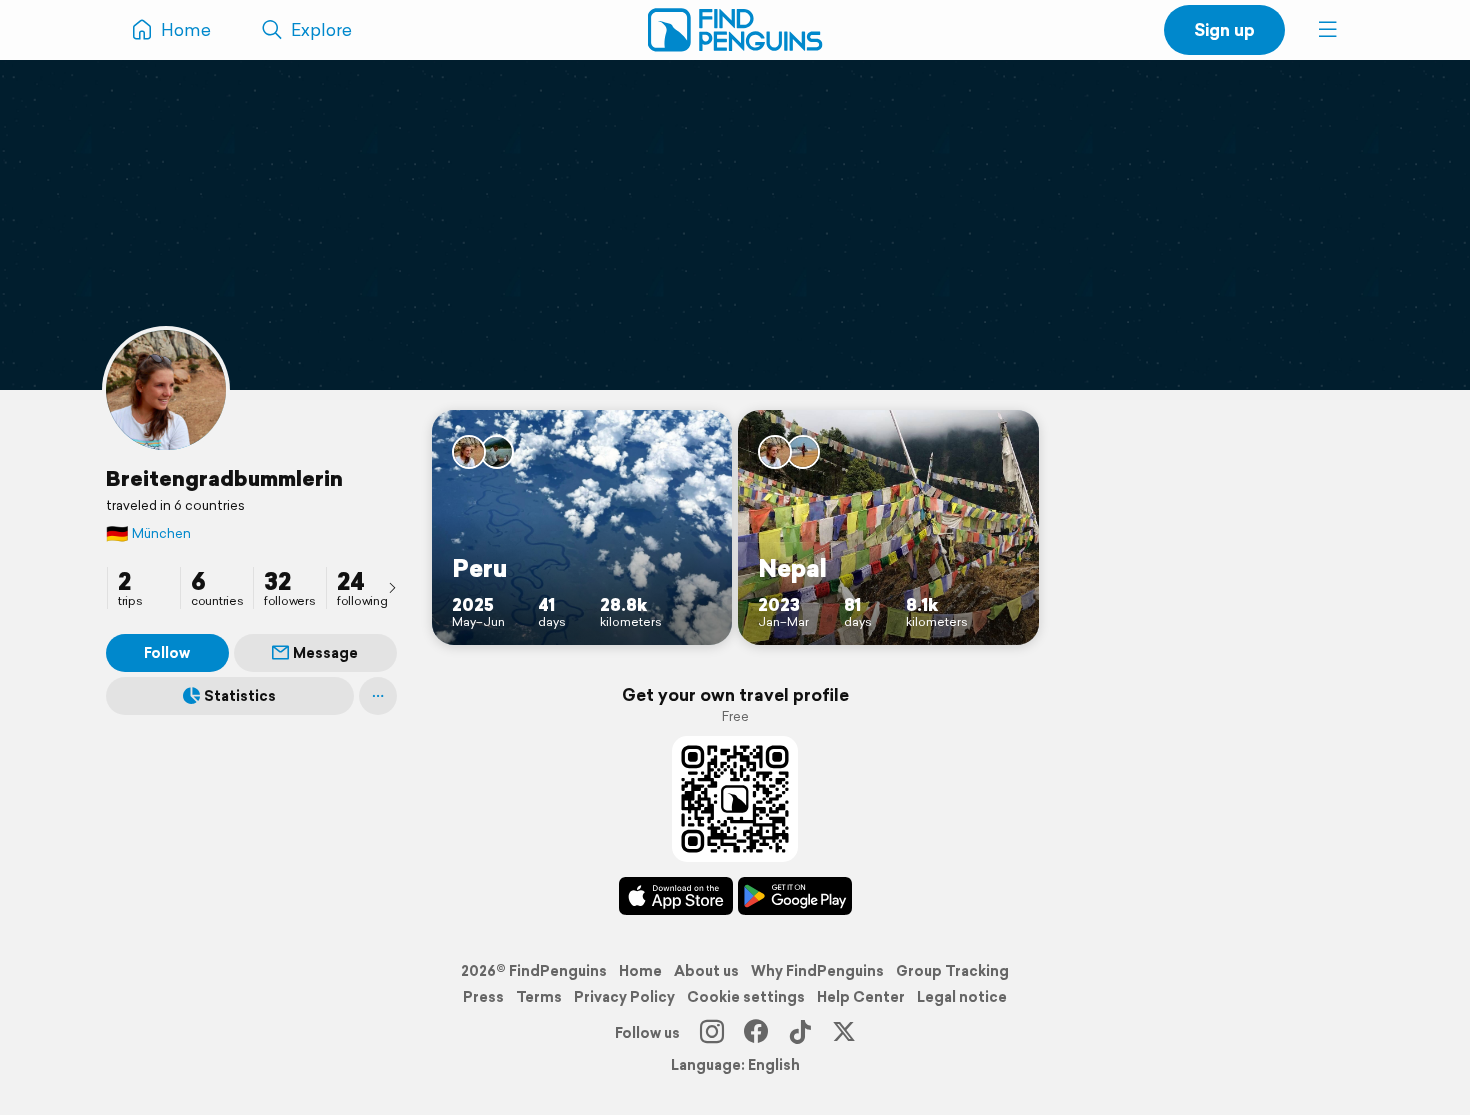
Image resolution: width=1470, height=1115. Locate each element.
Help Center (861, 997)
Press (483, 997)
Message (325, 653)
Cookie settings (746, 997)
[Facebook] (756, 1033)
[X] (844, 1033)
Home (640, 971)
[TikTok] (800, 1033)
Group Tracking (952, 971)
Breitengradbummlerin (224, 478)
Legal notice (962, 997)
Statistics (240, 696)
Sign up (1224, 29)
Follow (167, 653)
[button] (1328, 30)
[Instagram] (712, 1033)
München (148, 533)
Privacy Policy (624, 997)
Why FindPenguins (817, 971)
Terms (539, 997)
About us (706, 971)
